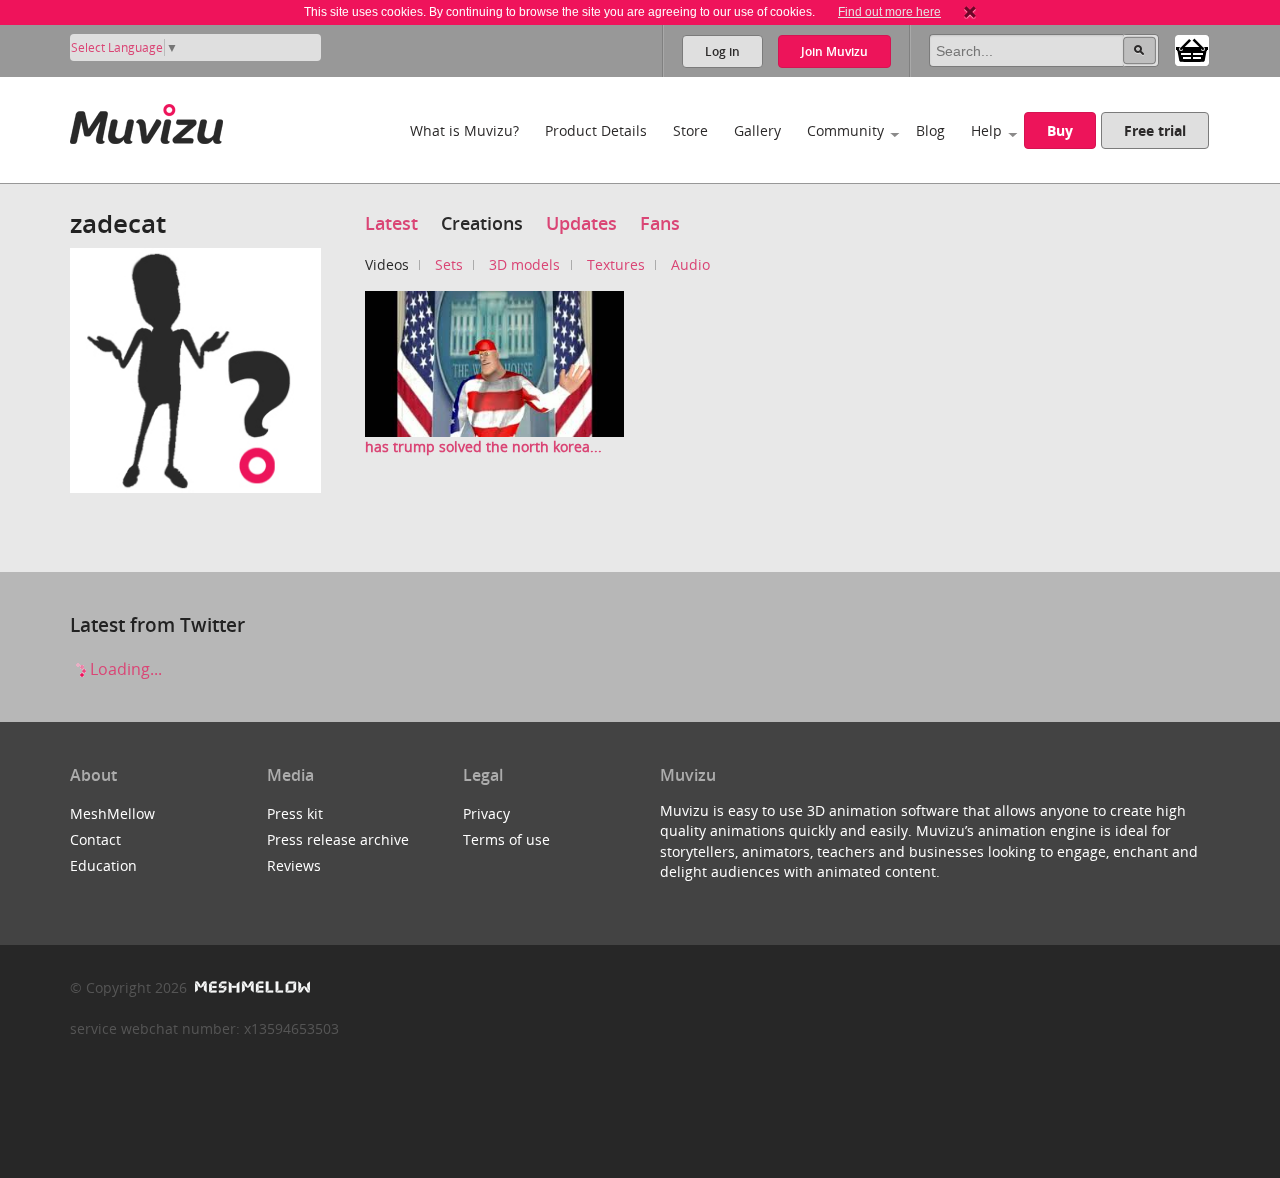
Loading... (124, 669)
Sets (449, 264)
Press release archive (338, 839)
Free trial (1155, 130)
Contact (95, 839)
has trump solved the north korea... (483, 446)
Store (690, 130)
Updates (581, 223)
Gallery (757, 130)
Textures (616, 264)
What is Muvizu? (464, 130)
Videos (387, 264)
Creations (482, 223)
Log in (722, 51)
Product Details (596, 130)
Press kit (295, 813)
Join (834, 51)
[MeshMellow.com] (250, 987)
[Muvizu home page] (146, 120)
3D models (524, 264)
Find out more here (889, 12)
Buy (1060, 130)
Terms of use (506, 839)
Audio (690, 264)
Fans (660, 223)
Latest (391, 223)
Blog (930, 130)
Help (986, 130)
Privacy (486, 813)
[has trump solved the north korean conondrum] (495, 362)
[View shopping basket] (1192, 49)
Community (845, 130)
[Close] (970, 12)
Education (103, 865)
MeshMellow (112, 813)
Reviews (294, 865)
